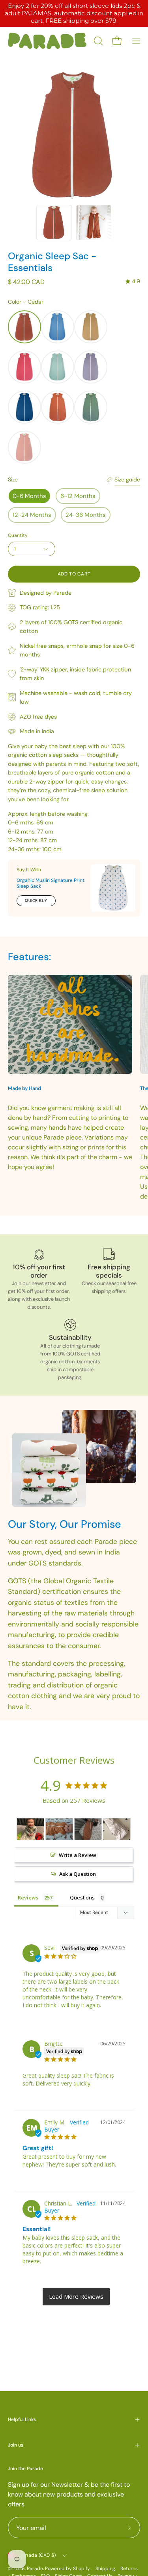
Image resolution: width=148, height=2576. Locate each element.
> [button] (76, 2297)
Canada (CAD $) (37, 2555)
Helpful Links (22, 2419)
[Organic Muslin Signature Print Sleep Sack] (113, 888)
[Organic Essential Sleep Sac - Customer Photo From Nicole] (59, 1829)
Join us (16, 2445)
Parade (35, 2569)
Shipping (105, 2569)
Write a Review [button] (78, 1855)
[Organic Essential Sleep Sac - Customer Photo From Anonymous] (88, 1829)
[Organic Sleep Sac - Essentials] (54, 223)
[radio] (24, 327)
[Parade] (47, 41)
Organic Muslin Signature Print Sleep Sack (51, 883)
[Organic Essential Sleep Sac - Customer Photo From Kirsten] (30, 1829)
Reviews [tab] (28, 1897)
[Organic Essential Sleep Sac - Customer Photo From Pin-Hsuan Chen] (117, 1829)
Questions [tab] (82, 1897)
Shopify (81, 2569)
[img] (133, 281)
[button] (97, 41)
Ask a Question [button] (78, 1874)
